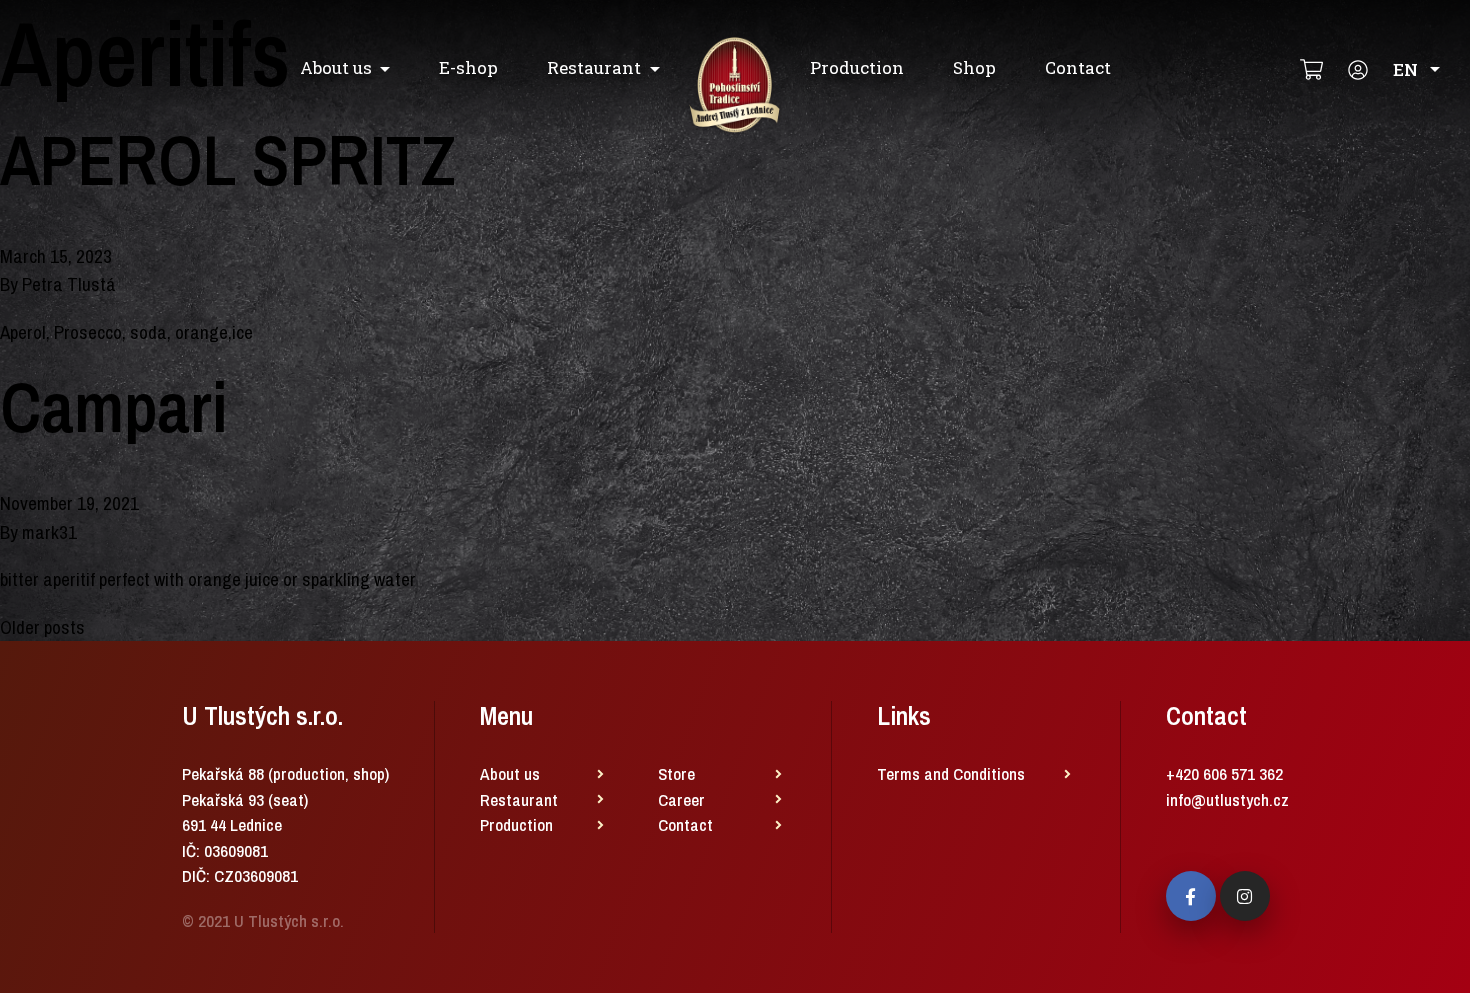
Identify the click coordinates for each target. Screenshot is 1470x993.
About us (336, 67)
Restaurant (594, 67)
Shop (974, 67)
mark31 (49, 532)
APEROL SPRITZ (227, 160)
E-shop (468, 67)
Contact (1078, 67)
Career (681, 799)
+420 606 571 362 (1224, 773)
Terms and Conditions (951, 773)
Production (857, 67)
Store (676, 773)
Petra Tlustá (69, 284)
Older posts (42, 627)
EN (1405, 69)
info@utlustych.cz (1227, 799)
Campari (114, 407)
